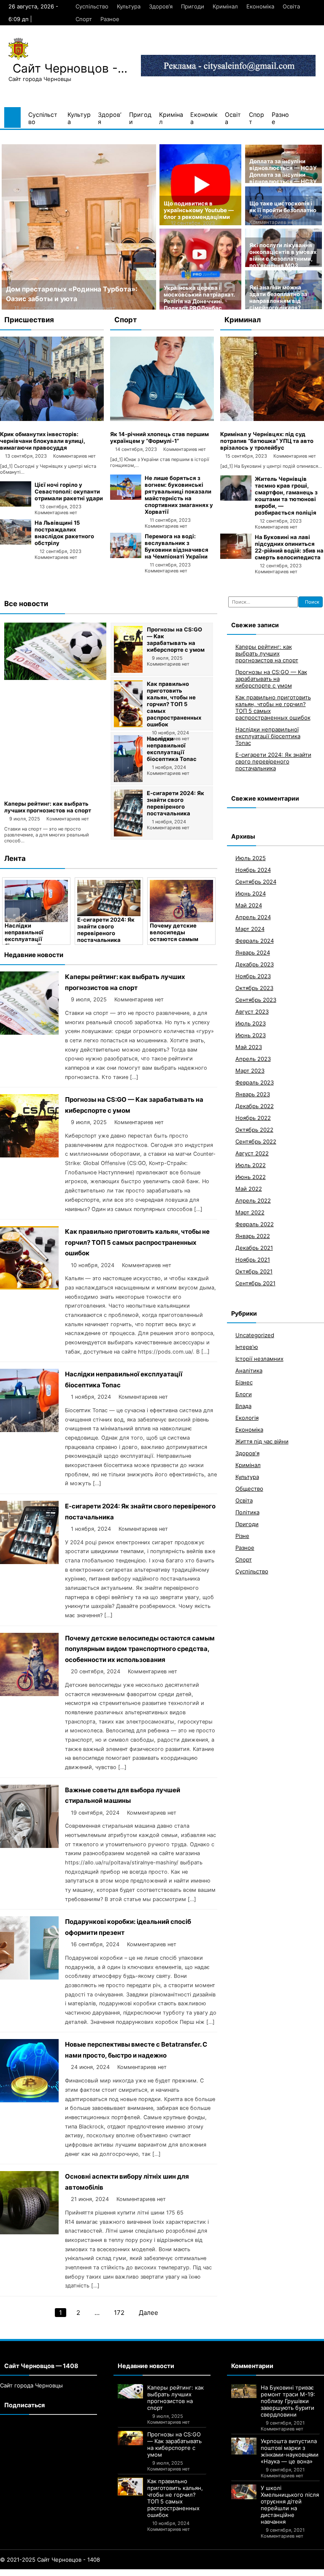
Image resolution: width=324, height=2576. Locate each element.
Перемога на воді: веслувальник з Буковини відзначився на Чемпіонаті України (177, 546)
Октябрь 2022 (254, 1130)
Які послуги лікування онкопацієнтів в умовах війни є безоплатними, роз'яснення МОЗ (283, 255)
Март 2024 (250, 929)
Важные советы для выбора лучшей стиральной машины (179, 932)
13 (69, 2573)
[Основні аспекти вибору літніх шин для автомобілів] (29, 2232)
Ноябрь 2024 (253, 870)
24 (155, 2573)
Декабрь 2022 (255, 1106)
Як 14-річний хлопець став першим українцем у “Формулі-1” (159, 437)
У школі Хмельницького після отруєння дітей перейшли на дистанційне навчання (290, 2505)
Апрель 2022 (253, 1200)
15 (84, 2573)
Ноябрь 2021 (253, 1260)
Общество (249, 1489)
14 (77, 2573)
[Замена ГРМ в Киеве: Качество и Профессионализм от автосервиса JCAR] (79, 227)
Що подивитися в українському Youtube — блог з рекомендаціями (199, 210)
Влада (243, 1406)
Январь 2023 (253, 1094)
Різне (242, 1536)
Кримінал (225, 6)
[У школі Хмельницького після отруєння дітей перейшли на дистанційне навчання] (244, 2492)
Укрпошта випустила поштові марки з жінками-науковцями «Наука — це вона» (290, 2451)
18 (107, 2573)
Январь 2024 (253, 952)
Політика (247, 1512)
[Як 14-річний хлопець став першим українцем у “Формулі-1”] (162, 419)
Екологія (247, 1418)
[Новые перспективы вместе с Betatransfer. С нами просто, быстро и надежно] (29, 2100)
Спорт (84, 19)
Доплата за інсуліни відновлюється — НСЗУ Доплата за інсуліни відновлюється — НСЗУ (283, 171)
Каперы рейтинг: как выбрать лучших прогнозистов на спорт (48, 807)
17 (99, 2573)
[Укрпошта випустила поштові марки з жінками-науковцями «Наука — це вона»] (244, 2446)
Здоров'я (247, 1453)
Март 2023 (250, 1071)
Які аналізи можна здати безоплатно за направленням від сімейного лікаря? (278, 297)
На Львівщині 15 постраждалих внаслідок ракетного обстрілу (64, 533)
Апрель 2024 (253, 917)
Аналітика (249, 1370)
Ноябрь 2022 (253, 1118)
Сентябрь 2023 (256, 1000)
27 (180, 2573)
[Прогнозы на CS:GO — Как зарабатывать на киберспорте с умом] (128, 671)
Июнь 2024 (251, 893)
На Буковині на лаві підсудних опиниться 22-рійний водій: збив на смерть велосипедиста (289, 547)
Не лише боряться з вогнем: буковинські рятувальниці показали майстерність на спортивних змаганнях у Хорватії (179, 495)
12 (62, 2573)
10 (47, 2573)
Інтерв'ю (247, 1347)
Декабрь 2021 (254, 1248)
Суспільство (92, 6)
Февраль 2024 (255, 941)
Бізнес (244, 1382)
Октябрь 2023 (254, 988)
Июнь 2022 (251, 1177)
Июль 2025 (251, 858)
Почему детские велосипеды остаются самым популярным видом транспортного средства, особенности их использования (140, 1649)
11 (54, 2573)
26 (172, 2573)
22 (138, 2573)
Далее (148, 2313)
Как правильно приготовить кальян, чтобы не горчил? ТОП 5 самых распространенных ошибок (174, 704)
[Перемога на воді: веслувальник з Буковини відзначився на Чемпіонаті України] (126, 556)
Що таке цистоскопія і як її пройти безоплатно (283, 207)
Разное (110, 19)
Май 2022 (249, 1189)
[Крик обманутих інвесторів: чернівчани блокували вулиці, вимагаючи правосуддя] (52, 419)
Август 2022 (252, 1153)
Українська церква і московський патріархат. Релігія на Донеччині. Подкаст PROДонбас (199, 298)
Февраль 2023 (255, 1082)
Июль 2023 (251, 1023)
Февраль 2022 (255, 1224)
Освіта (291, 6)
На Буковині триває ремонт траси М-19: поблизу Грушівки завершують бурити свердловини (288, 2401)
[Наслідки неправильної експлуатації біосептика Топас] (128, 780)
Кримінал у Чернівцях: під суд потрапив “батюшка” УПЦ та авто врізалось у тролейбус (267, 441)
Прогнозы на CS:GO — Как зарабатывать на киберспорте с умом (176, 639)
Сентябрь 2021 (255, 1283)
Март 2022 (250, 1212)
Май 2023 (249, 1047)
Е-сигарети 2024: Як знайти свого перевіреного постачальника (175, 803)
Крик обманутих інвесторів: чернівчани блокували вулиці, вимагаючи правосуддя (43, 441)
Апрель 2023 (253, 1059)
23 (147, 2573)
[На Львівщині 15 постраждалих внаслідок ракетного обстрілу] (16, 542)
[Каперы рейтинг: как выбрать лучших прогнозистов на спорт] (55, 678)
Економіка (260, 6)
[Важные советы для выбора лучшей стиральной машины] (181, 901)
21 (130, 2573)
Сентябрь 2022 (256, 1141)
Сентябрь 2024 (256, 882)
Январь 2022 (253, 1236)
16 (92, 2573)
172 (119, 2313)
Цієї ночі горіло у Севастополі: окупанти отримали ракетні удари (69, 491)
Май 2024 (249, 905)
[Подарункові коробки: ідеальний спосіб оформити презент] (29, 1977)
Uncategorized (255, 1335)
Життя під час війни (262, 1441)
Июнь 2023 (251, 1035)
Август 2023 (252, 1012)
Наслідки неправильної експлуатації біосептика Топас (172, 749)
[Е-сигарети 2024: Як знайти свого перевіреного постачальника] (128, 834)
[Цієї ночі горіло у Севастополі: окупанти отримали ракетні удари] (16, 504)
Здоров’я (161, 6)
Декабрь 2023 (255, 964)
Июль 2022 (251, 1165)
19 (114, 2573)
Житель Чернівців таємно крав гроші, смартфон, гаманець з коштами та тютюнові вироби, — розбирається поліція (286, 496)
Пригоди (193, 6)
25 (164, 2573)
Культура (129, 6)
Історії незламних (259, 1359)
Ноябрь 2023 (253, 976)
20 (122, 2573)
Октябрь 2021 (254, 1271)
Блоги (244, 1394)
